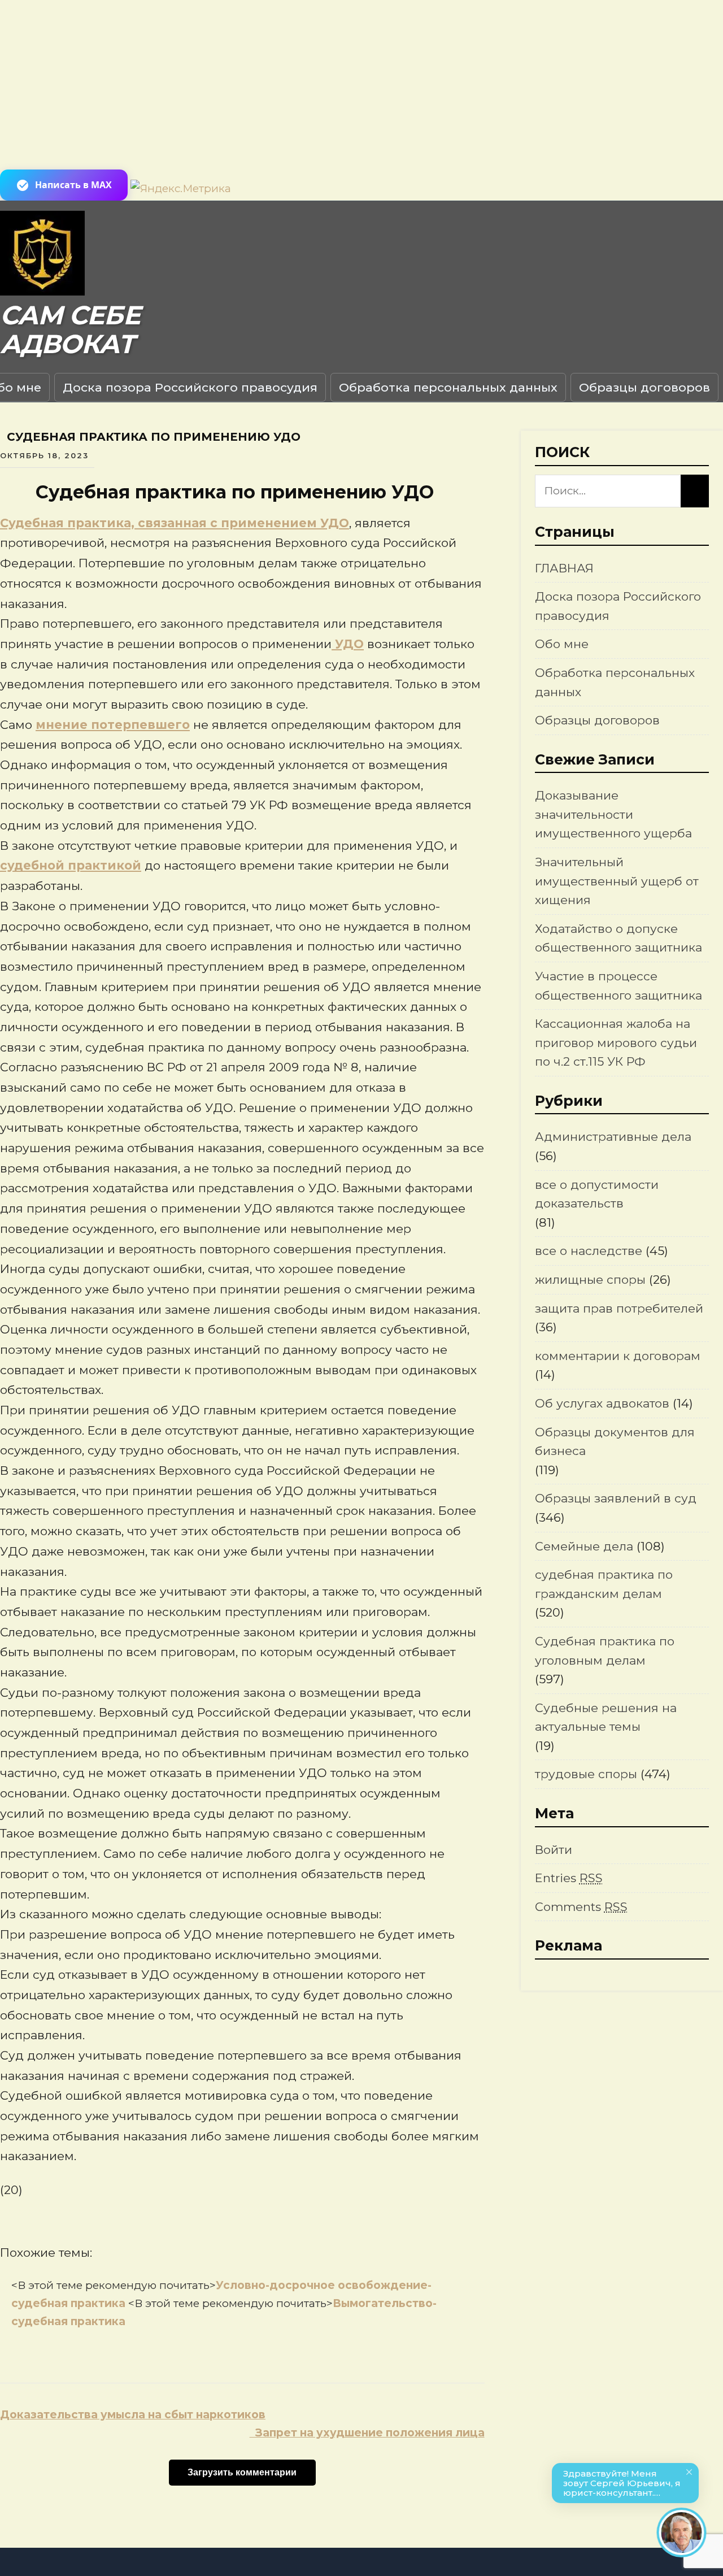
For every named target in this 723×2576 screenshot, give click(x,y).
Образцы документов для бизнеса (615, 1442)
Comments (581, 1907)
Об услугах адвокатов (602, 1403)
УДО (348, 644)
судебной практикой (71, 865)
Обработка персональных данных (448, 387)
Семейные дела (584, 1546)
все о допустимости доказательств (597, 1194)
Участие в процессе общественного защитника (619, 986)
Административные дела (613, 1137)
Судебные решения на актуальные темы (606, 1717)
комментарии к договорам (618, 1356)
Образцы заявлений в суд (616, 1498)
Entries (569, 1878)
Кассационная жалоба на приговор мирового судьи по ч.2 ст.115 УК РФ (616, 1042)
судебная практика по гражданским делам (604, 1584)
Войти (554, 1850)
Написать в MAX (73, 185)
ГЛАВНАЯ (564, 568)
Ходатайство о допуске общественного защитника (619, 938)
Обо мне (562, 644)
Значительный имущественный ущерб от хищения (617, 881)
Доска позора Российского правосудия (190, 387)
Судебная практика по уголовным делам (605, 1651)
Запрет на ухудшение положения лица (367, 2433)
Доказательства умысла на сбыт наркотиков (133, 2415)
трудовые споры (586, 1774)
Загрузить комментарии (242, 2472)
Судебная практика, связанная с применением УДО (175, 523)
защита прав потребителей (619, 1308)
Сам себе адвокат (70, 330)
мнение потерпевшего (113, 725)
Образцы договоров (644, 387)
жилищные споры (590, 1280)
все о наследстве (589, 1251)
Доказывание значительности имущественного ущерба (613, 814)
